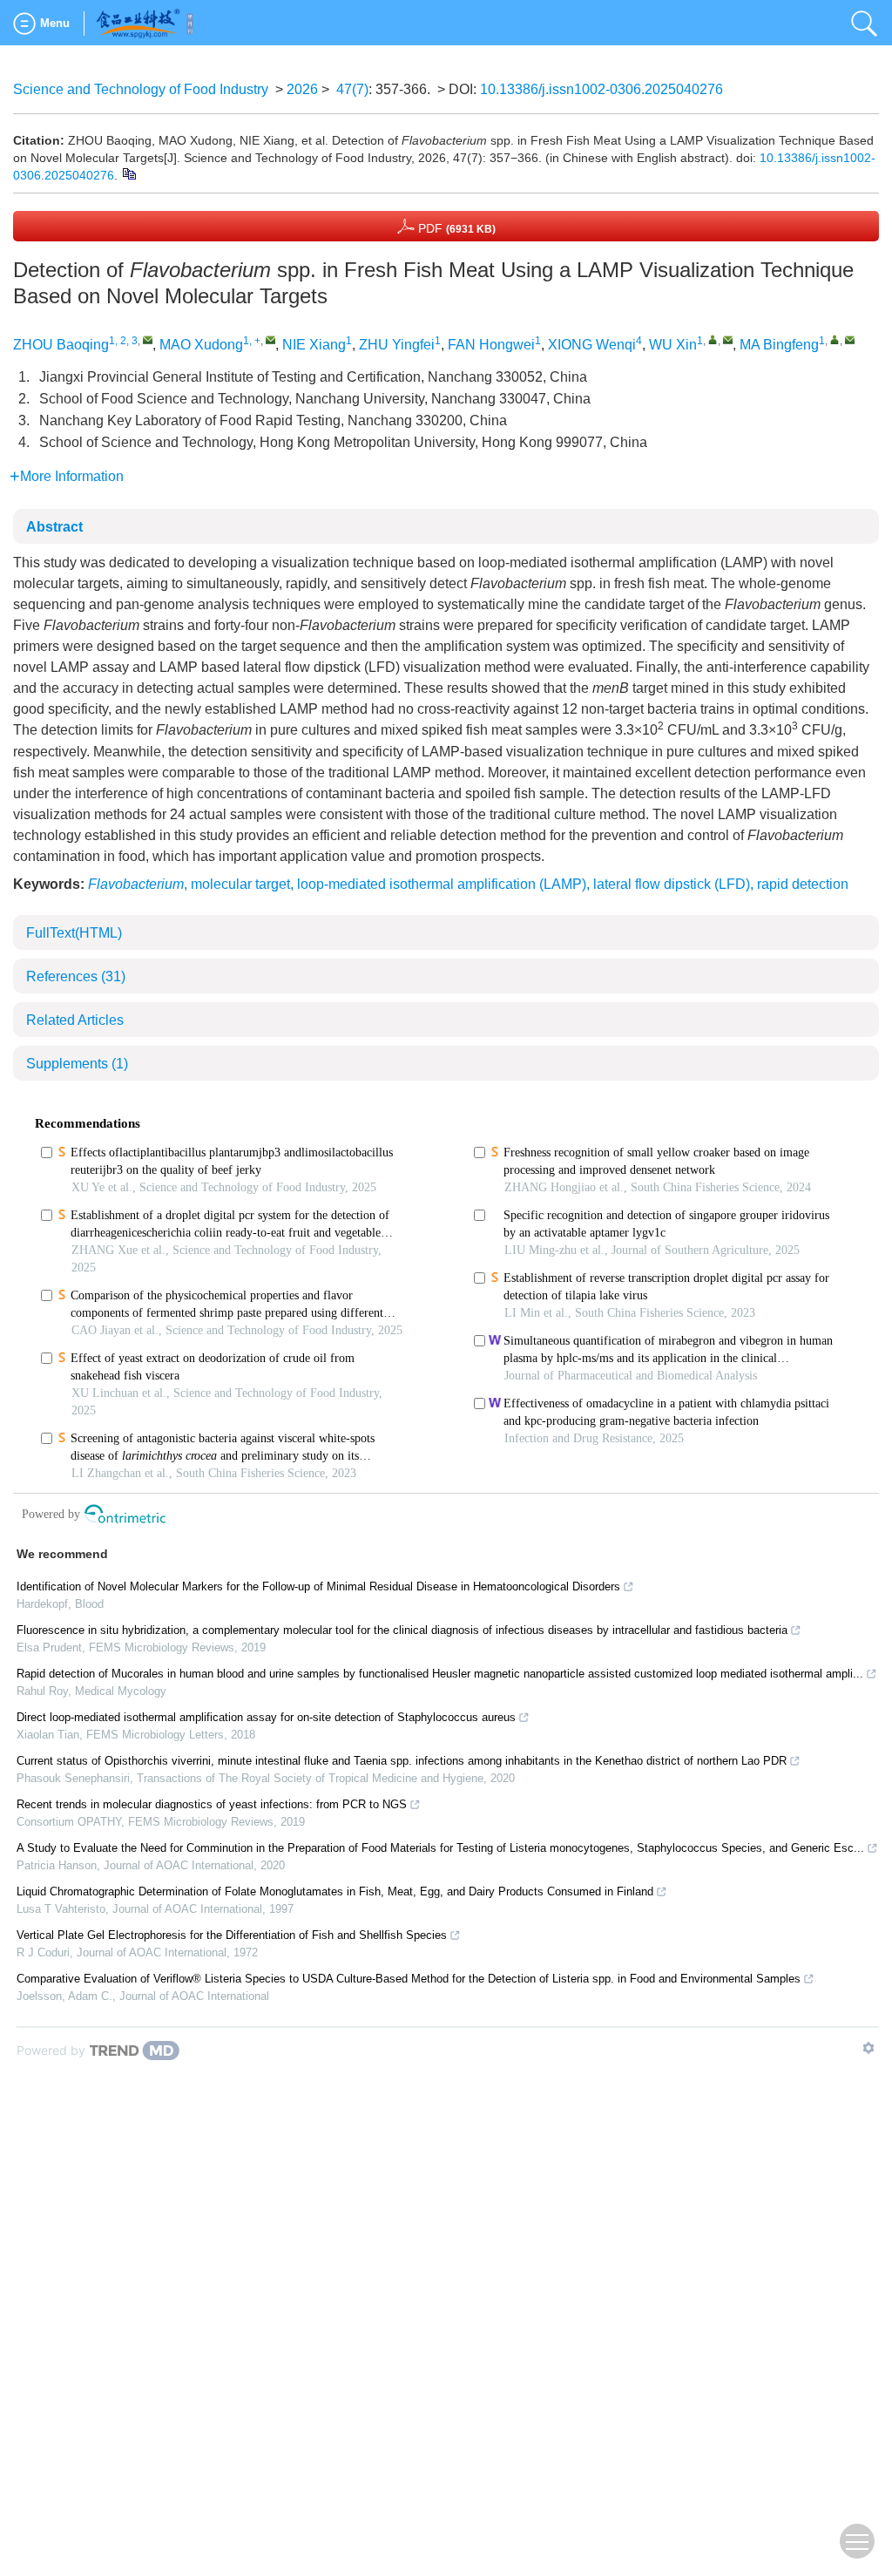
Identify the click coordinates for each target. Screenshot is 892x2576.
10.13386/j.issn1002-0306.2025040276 (601, 89)
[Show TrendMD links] (868, 2048)
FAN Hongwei (491, 345)
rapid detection (803, 884)
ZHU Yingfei (397, 345)
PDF (455, 228)
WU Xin (673, 345)
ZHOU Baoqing (61, 345)
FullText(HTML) (74, 933)
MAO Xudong (201, 345)
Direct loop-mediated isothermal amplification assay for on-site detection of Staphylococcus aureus (266, 1717)
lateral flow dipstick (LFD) (672, 884)
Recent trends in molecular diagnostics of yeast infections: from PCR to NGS (212, 1804)
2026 (302, 89)
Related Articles (75, 1020)
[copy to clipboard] (128, 173)
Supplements (77, 1064)
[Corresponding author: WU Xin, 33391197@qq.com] (713, 339)
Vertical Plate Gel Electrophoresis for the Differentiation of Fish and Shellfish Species (232, 1935)
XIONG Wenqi (592, 345)
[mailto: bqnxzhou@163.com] (148, 339)
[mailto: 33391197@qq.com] (728, 339)
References (76, 976)
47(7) (352, 89)
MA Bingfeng (779, 345)
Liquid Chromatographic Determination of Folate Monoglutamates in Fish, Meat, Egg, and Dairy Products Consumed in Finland (335, 1891)
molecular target (240, 884)
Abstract (54, 527)
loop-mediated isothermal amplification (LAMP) (442, 884)
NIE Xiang (314, 345)
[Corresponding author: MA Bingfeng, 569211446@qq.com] (835, 339)
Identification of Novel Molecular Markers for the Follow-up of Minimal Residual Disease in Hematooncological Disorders (318, 1586)
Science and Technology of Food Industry (141, 89)
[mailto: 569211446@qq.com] (850, 339)
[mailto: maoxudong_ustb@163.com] (270, 339)
